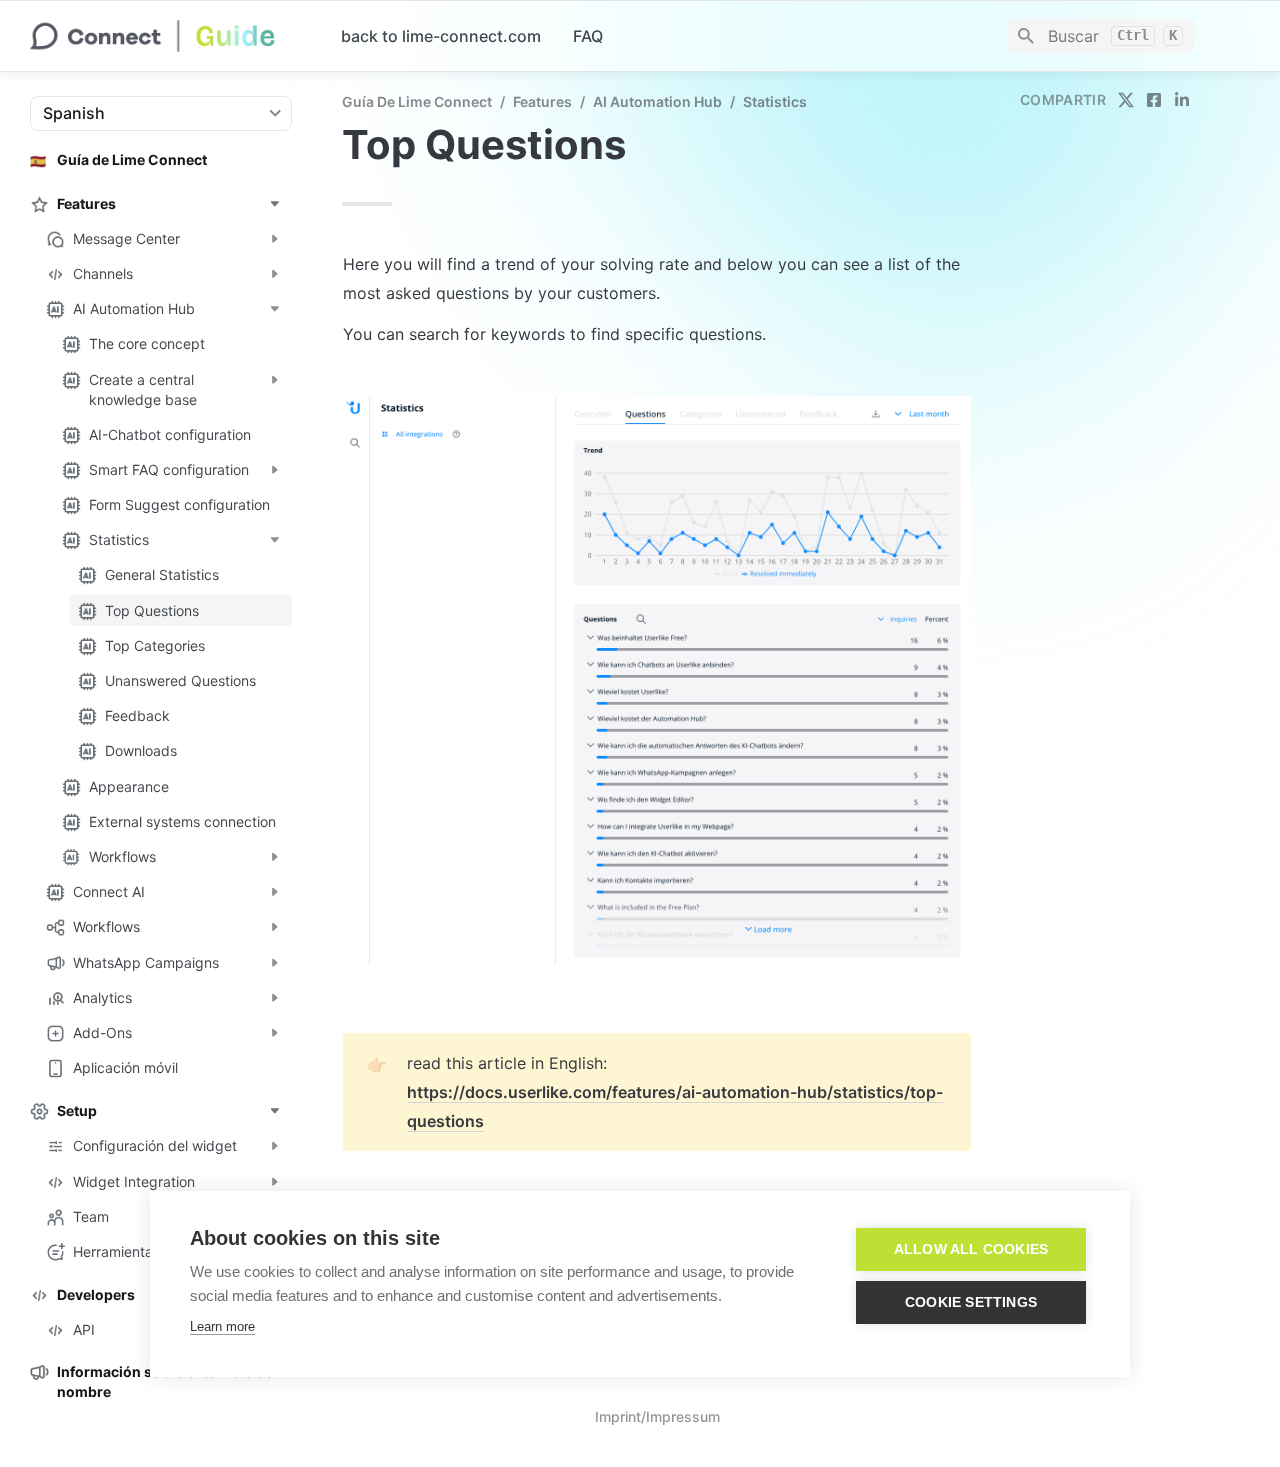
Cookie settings (971, 1302)
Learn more (222, 1326)
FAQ (588, 36)
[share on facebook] (1154, 100)
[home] (169, 36)
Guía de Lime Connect (417, 101)
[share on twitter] (1126, 100)
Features (542, 101)
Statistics (775, 101)
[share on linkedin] (1182, 100)
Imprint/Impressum (657, 1416)
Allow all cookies (971, 1249)
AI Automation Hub (657, 101)
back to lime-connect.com (441, 36)
